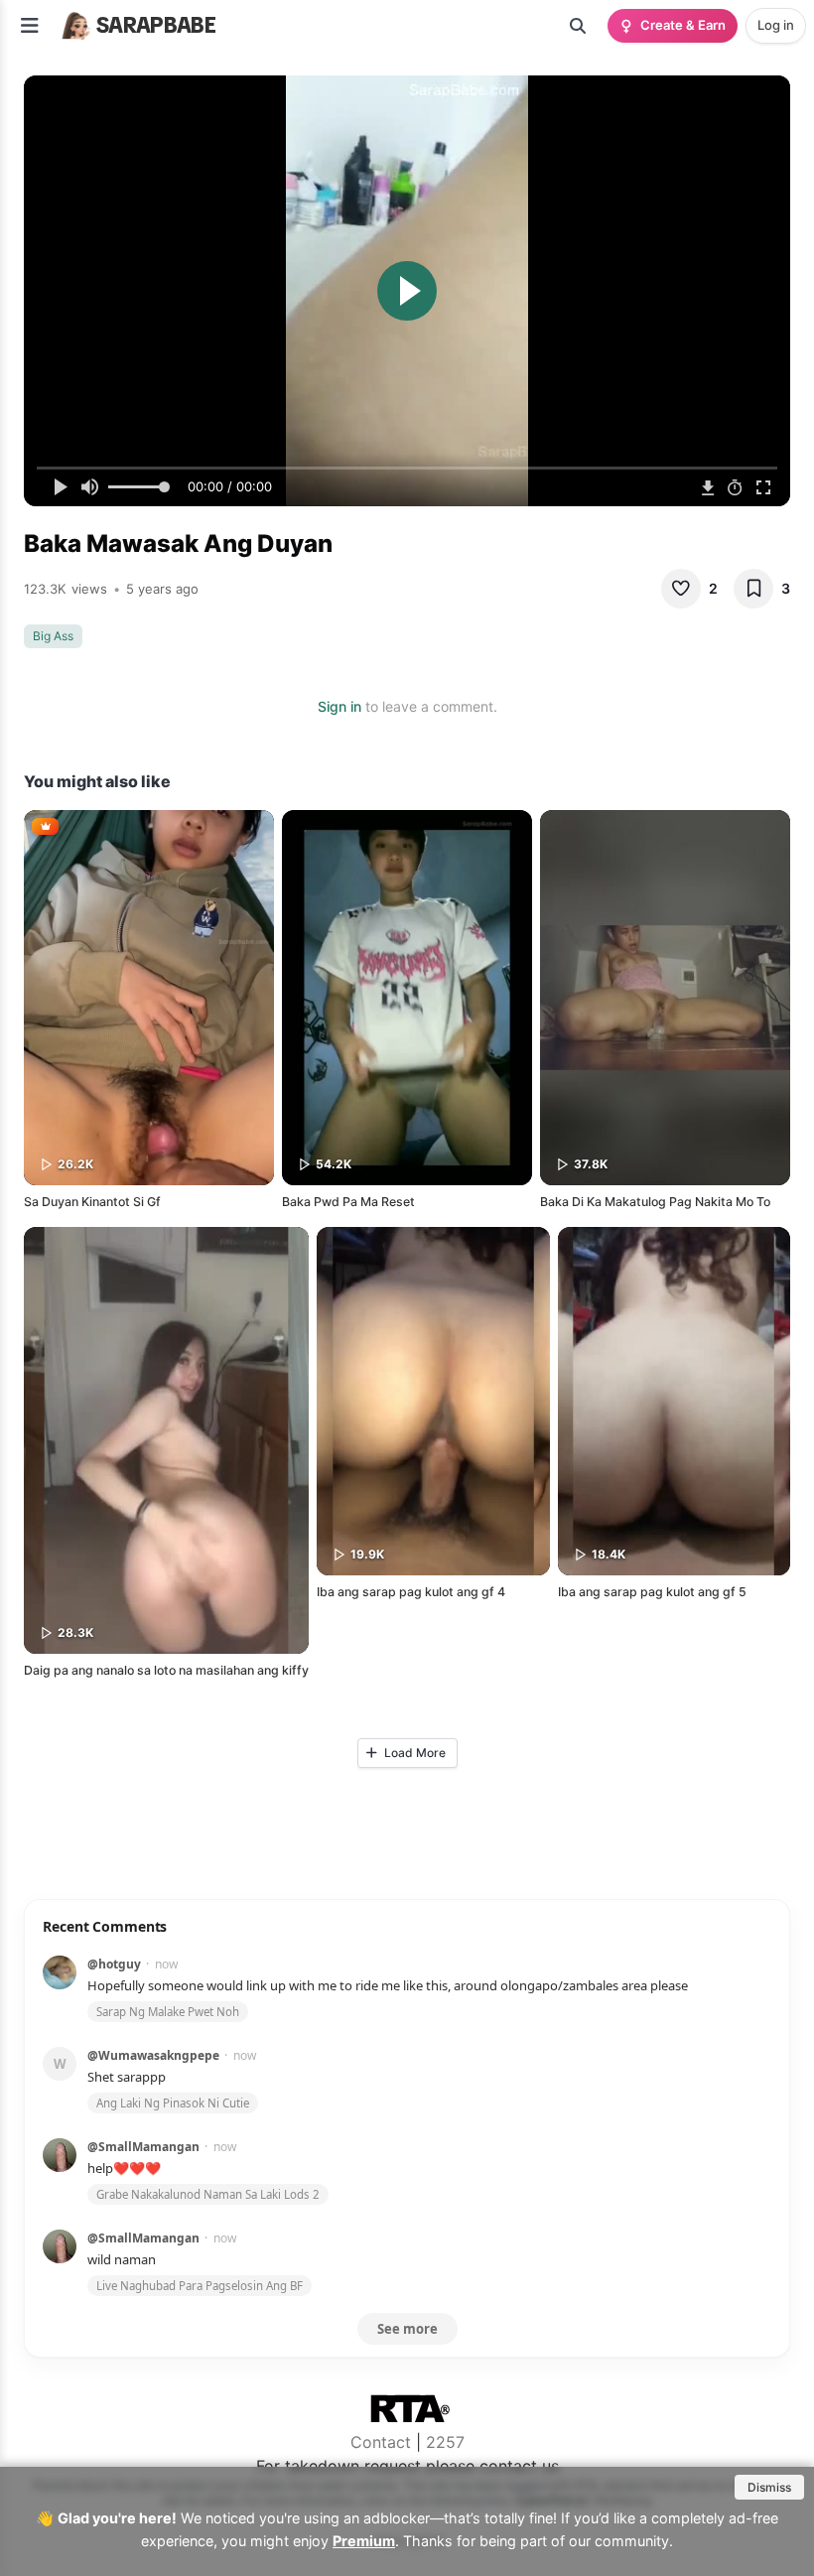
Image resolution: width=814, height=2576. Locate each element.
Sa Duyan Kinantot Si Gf (92, 1202)
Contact (381, 2442)
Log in (776, 25)
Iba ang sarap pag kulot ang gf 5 (652, 1592)
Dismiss (769, 2487)
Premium (364, 2541)
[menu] (30, 26)
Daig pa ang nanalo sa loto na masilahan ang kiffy (166, 1670)
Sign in (339, 706)
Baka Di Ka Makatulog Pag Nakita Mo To (655, 1202)
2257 (445, 2442)
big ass (53, 636)
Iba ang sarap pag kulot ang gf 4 (411, 1592)
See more (407, 2329)
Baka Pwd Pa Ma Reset (348, 1202)
